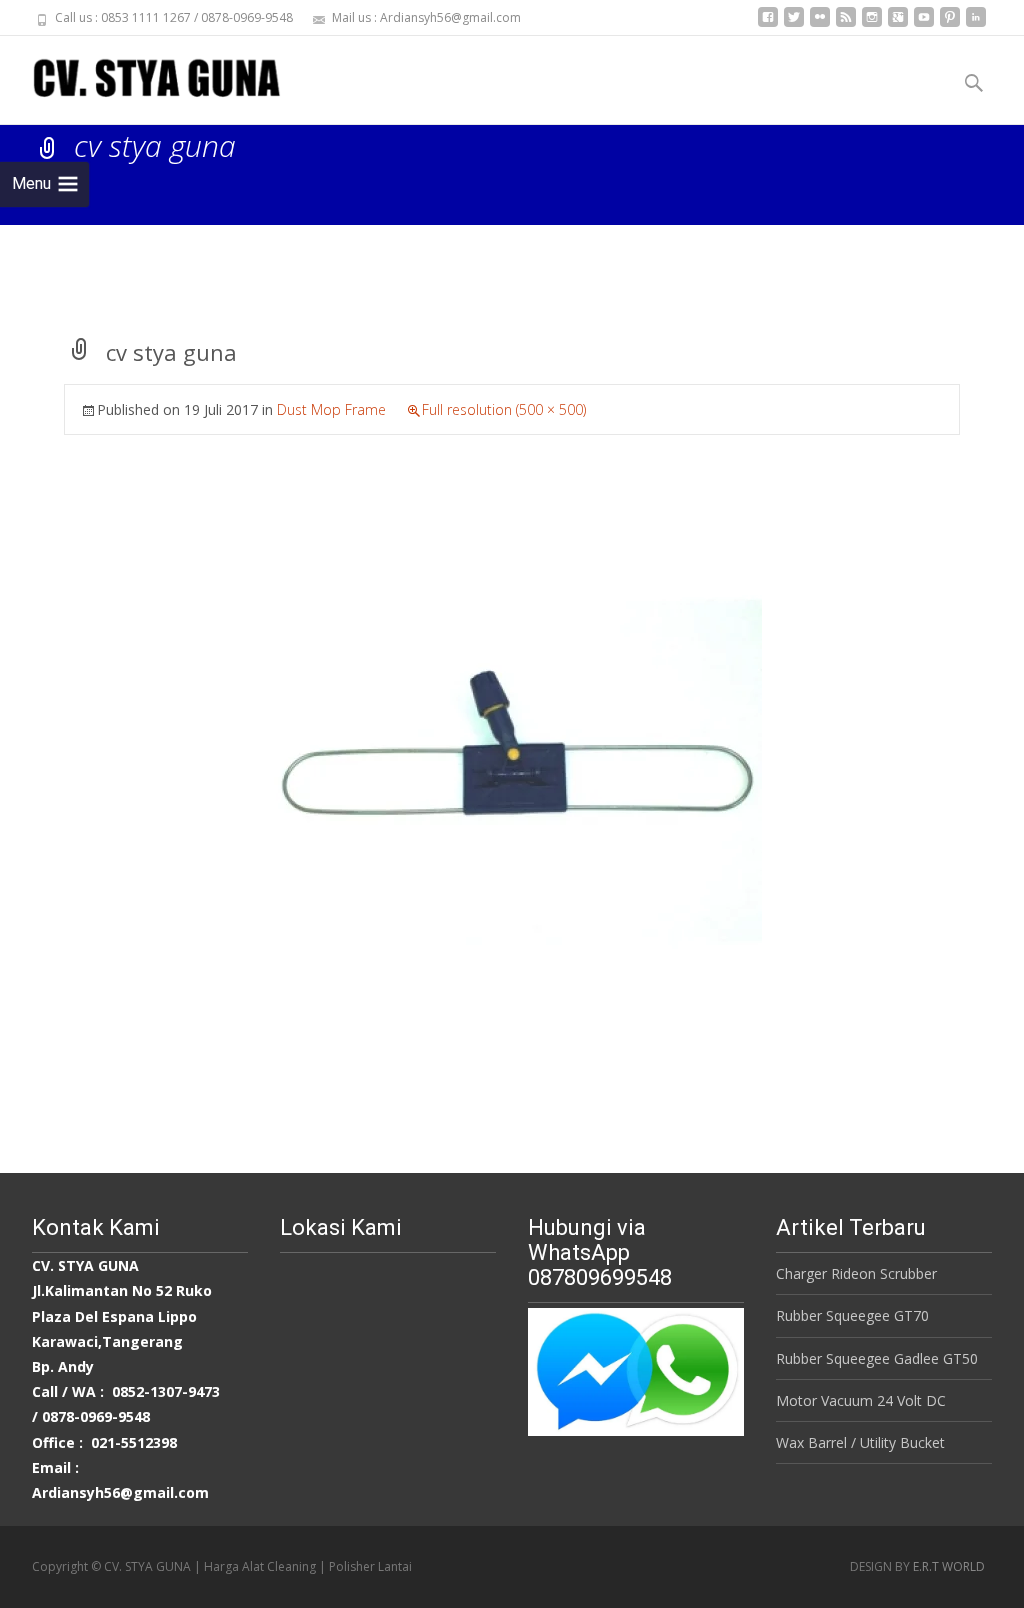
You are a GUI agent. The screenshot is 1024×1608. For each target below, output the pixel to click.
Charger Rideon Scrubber (856, 1273)
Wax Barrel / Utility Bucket (860, 1442)
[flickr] (820, 24)
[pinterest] (950, 24)
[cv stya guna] (512, 769)
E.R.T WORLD (949, 1566)
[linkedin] (976, 24)
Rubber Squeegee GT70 (852, 1315)
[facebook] (768, 24)
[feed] (846, 24)
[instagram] (872, 24)
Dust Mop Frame (331, 409)
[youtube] (924, 24)
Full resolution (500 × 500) (504, 409)
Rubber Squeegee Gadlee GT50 (877, 1358)
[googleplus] (898, 24)
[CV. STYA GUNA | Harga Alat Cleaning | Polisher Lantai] (140, 76)
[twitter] (794, 24)
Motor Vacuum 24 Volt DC (861, 1400)
